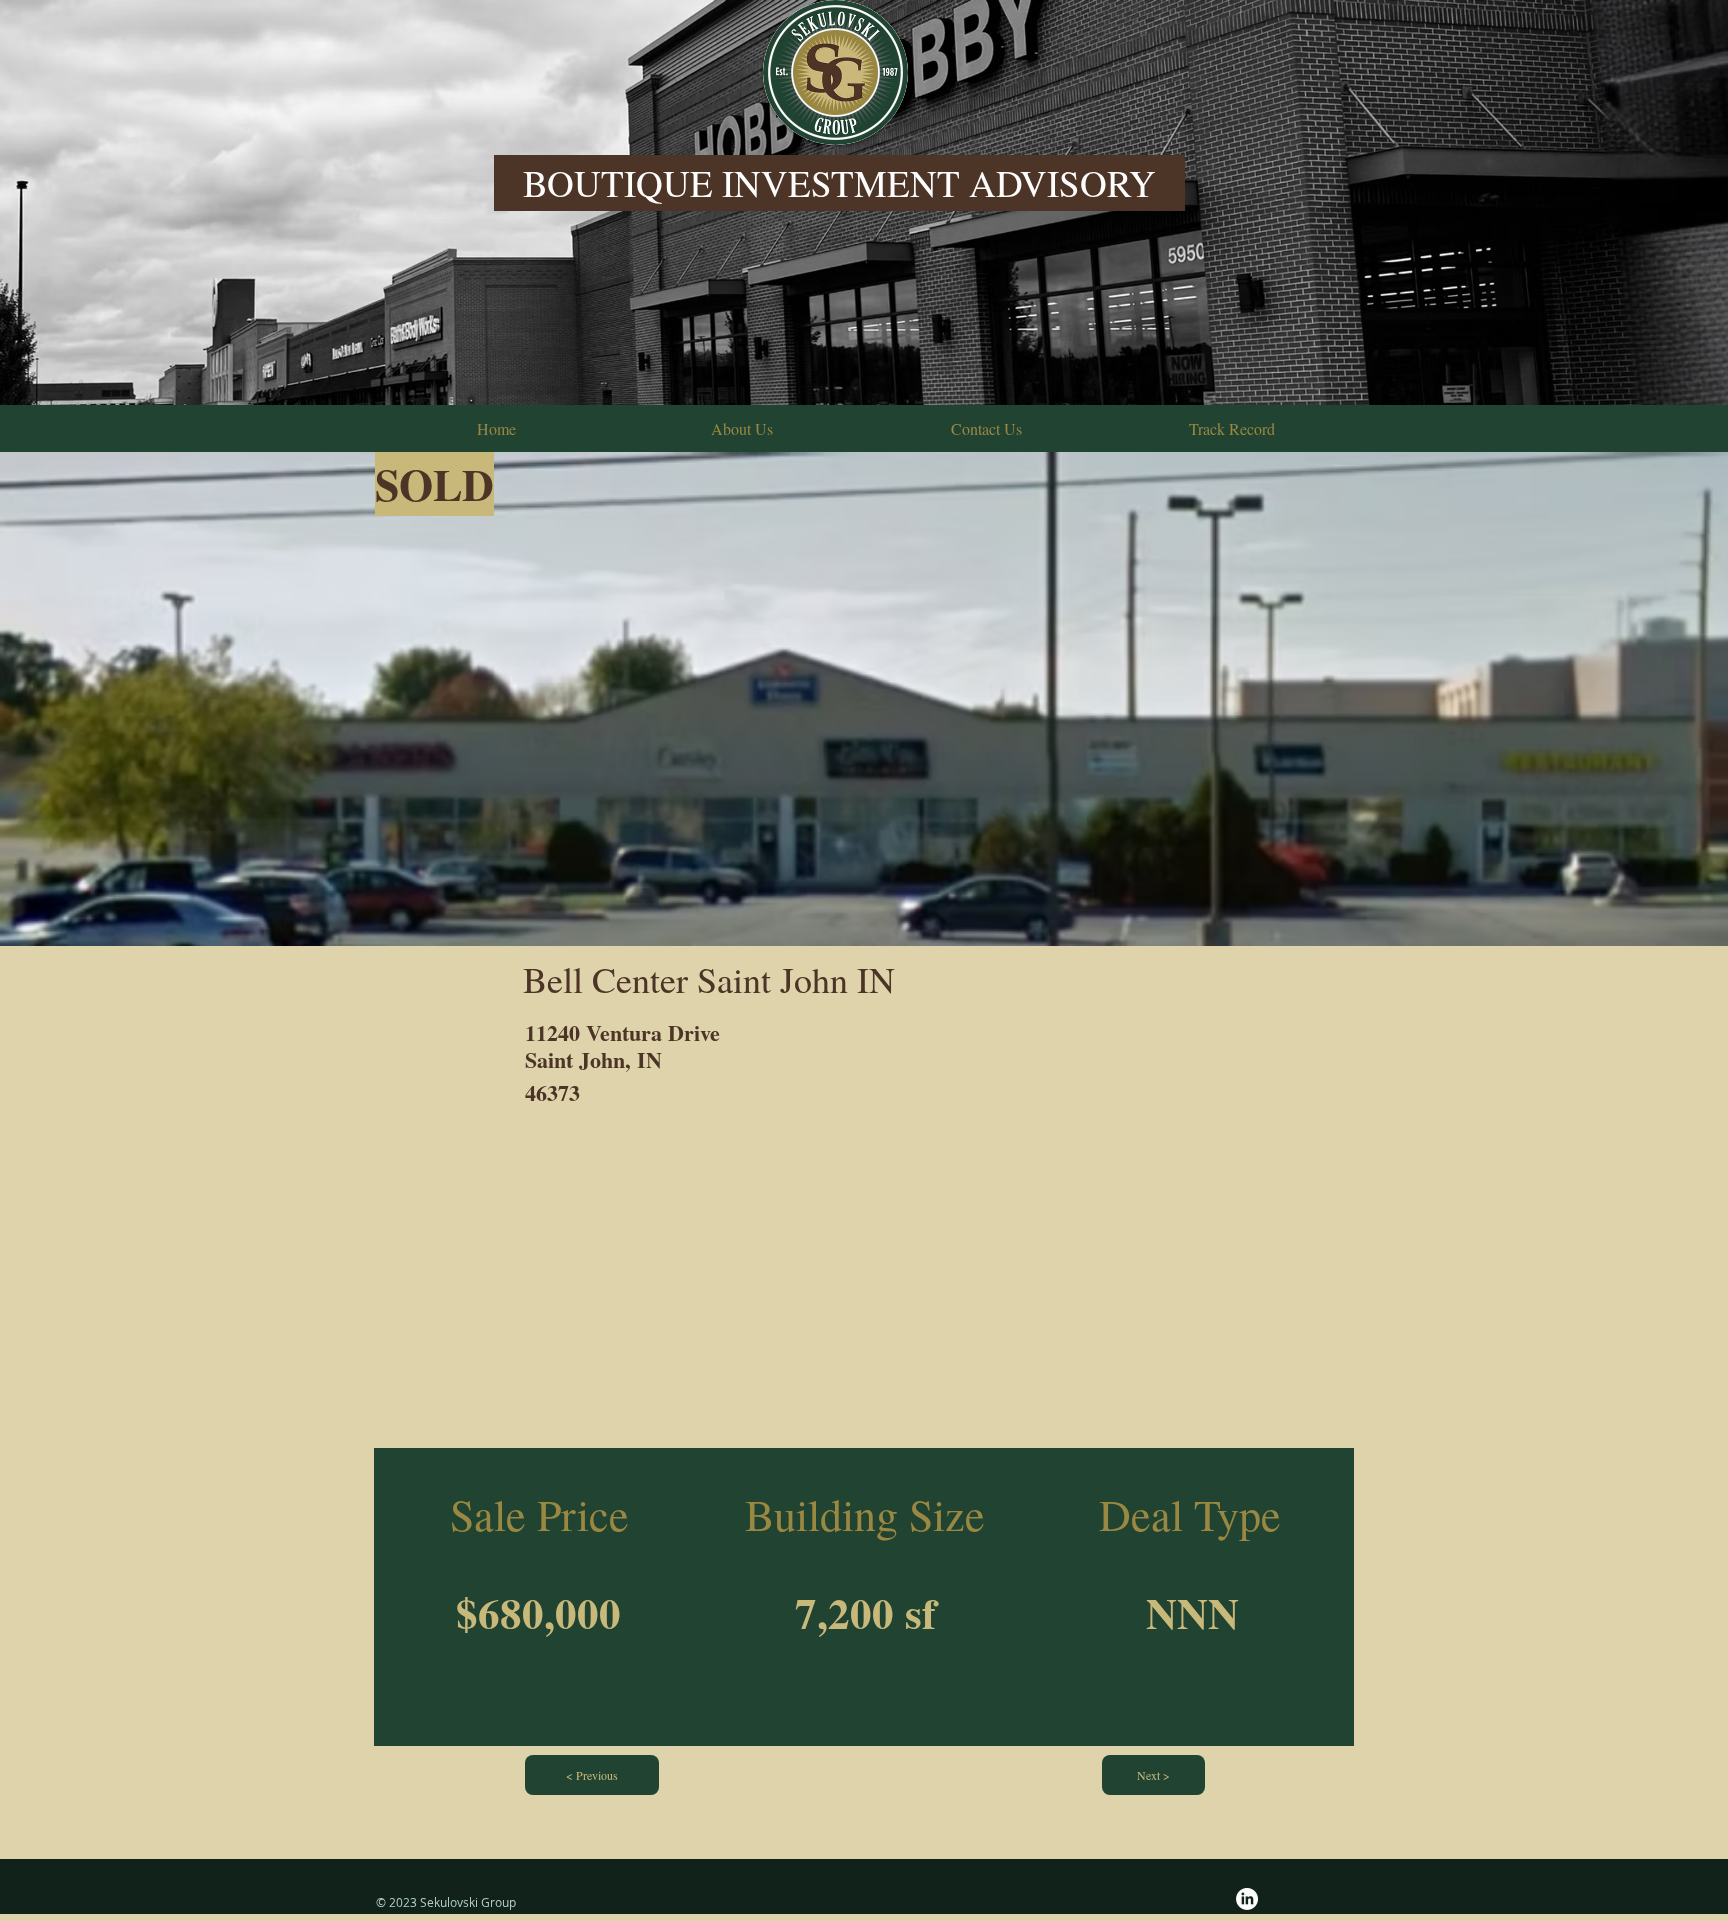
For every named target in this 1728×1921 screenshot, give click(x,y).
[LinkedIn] (1247, 1899)
